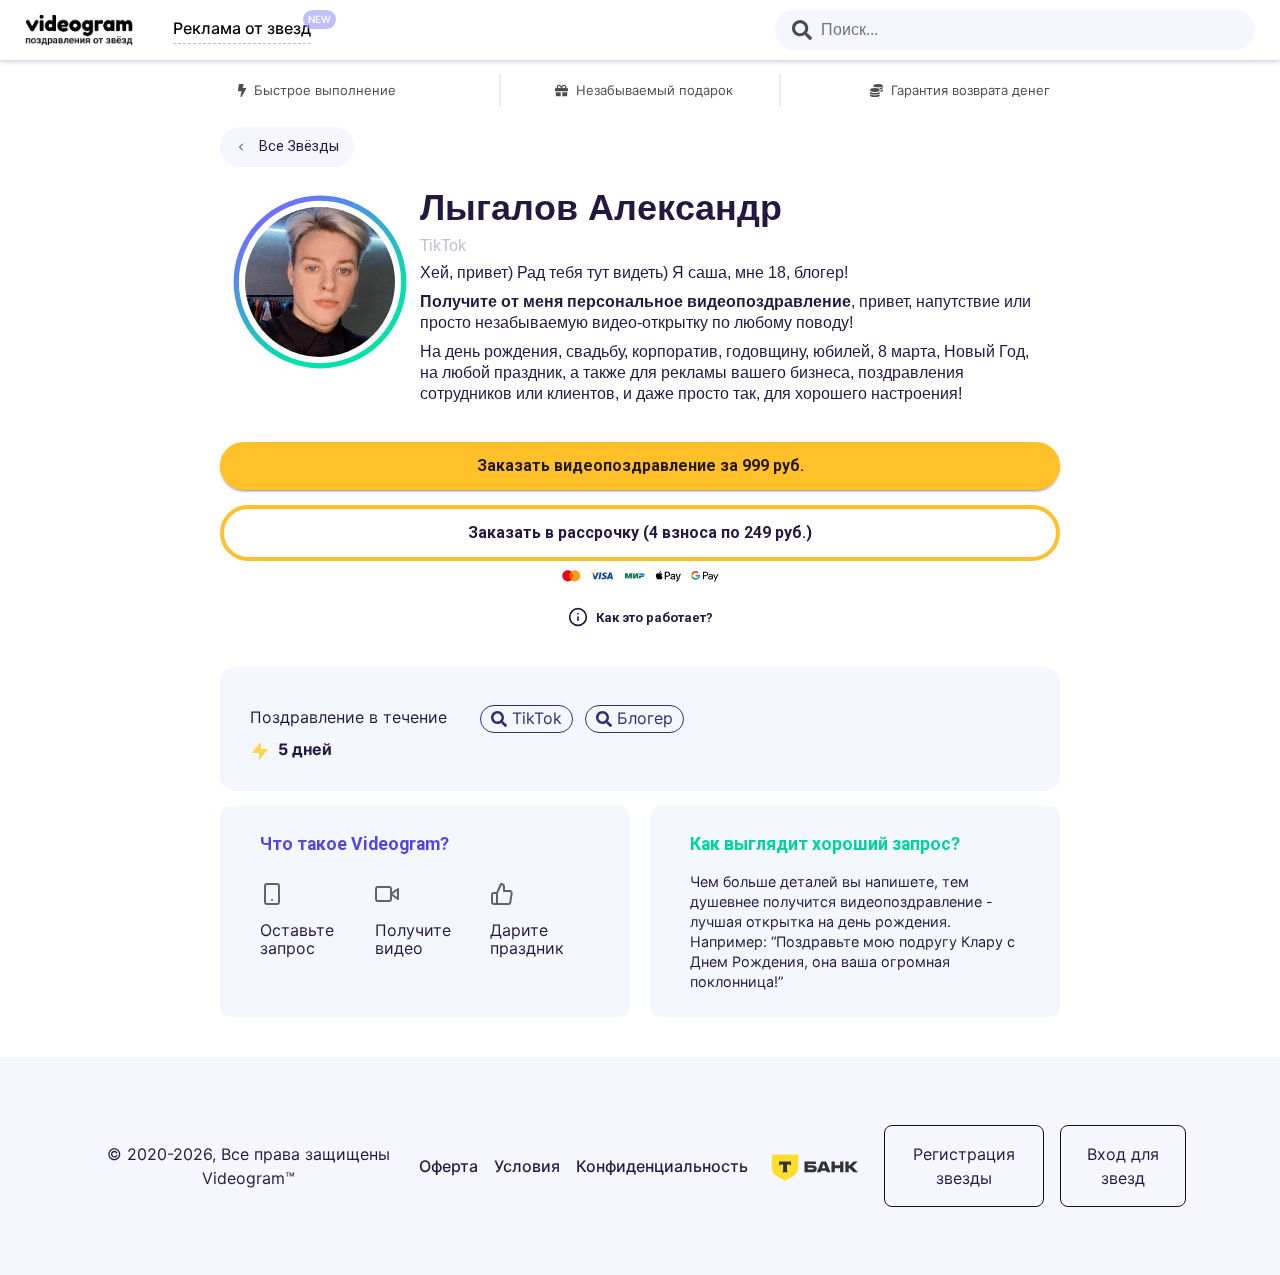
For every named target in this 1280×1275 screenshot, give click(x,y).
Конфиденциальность (662, 1166)
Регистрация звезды (964, 1166)
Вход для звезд (1123, 1166)
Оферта (448, 1166)
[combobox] (1015, 30)
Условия (527, 1166)
